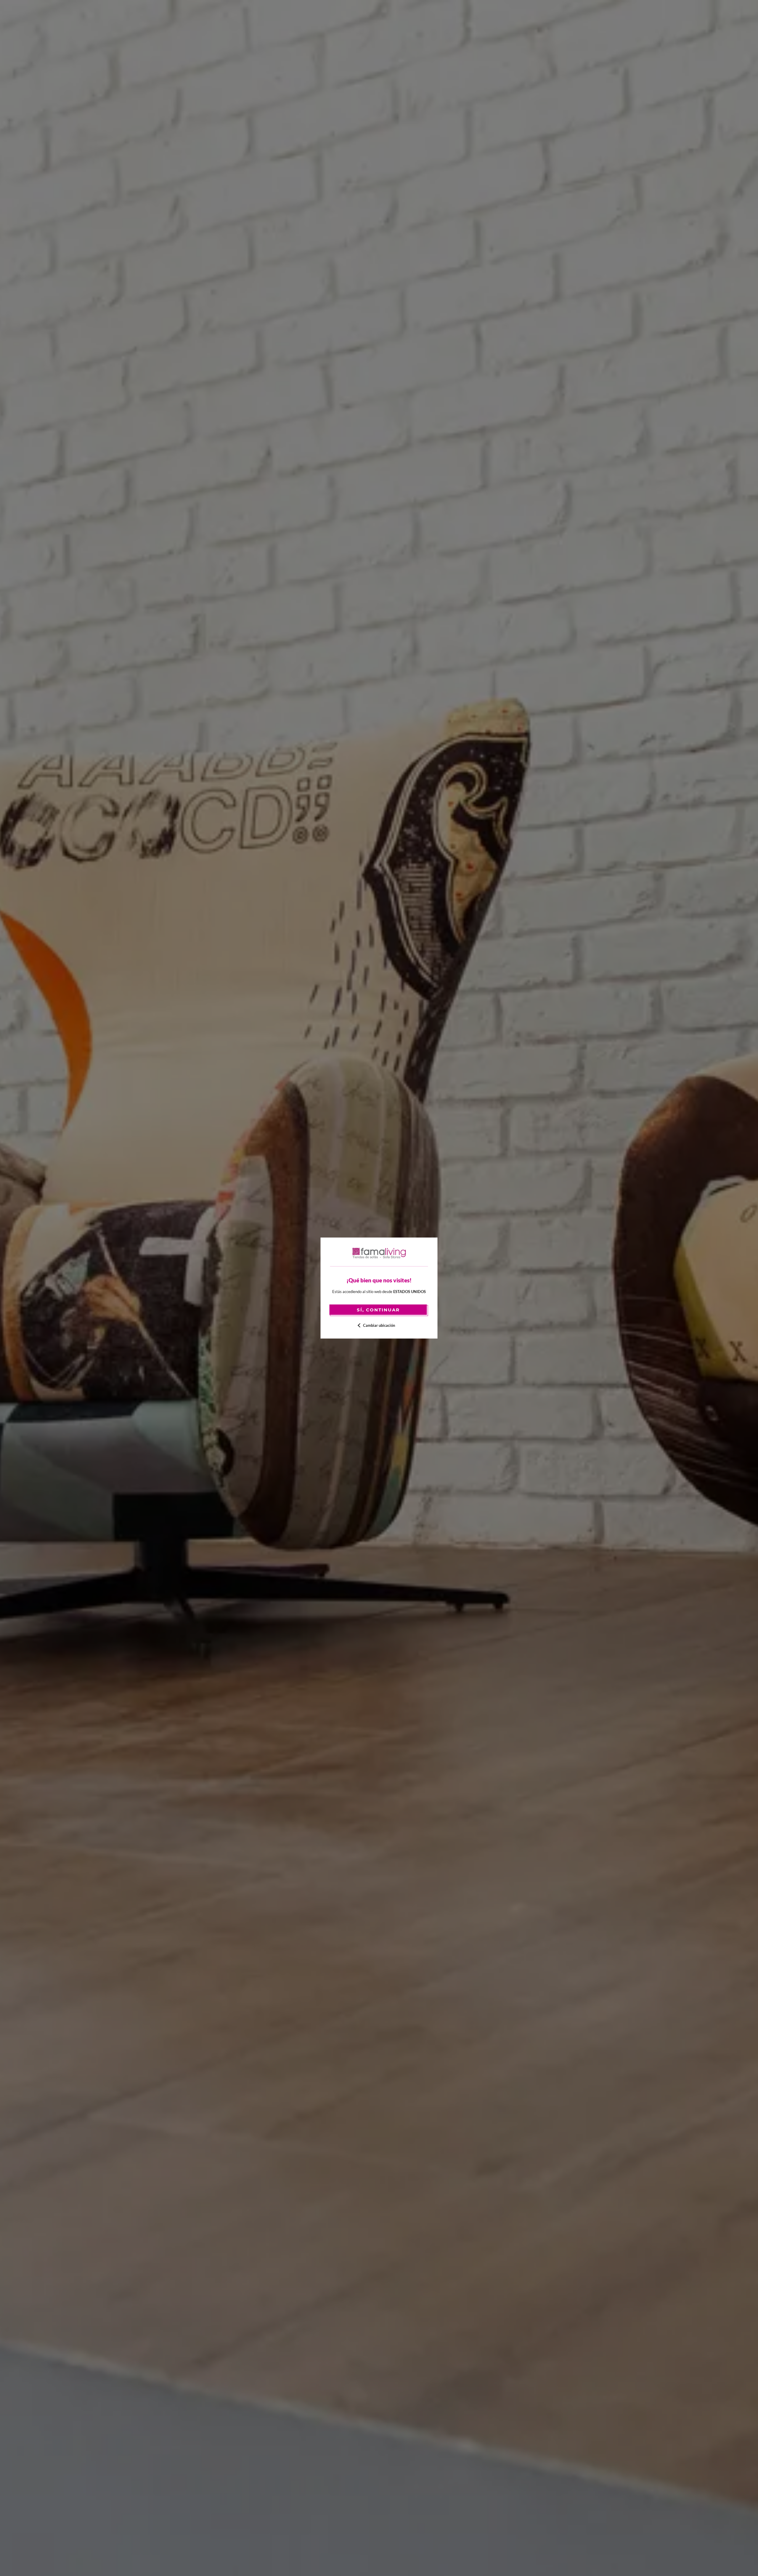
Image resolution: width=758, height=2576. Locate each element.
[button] (379, 1325)
